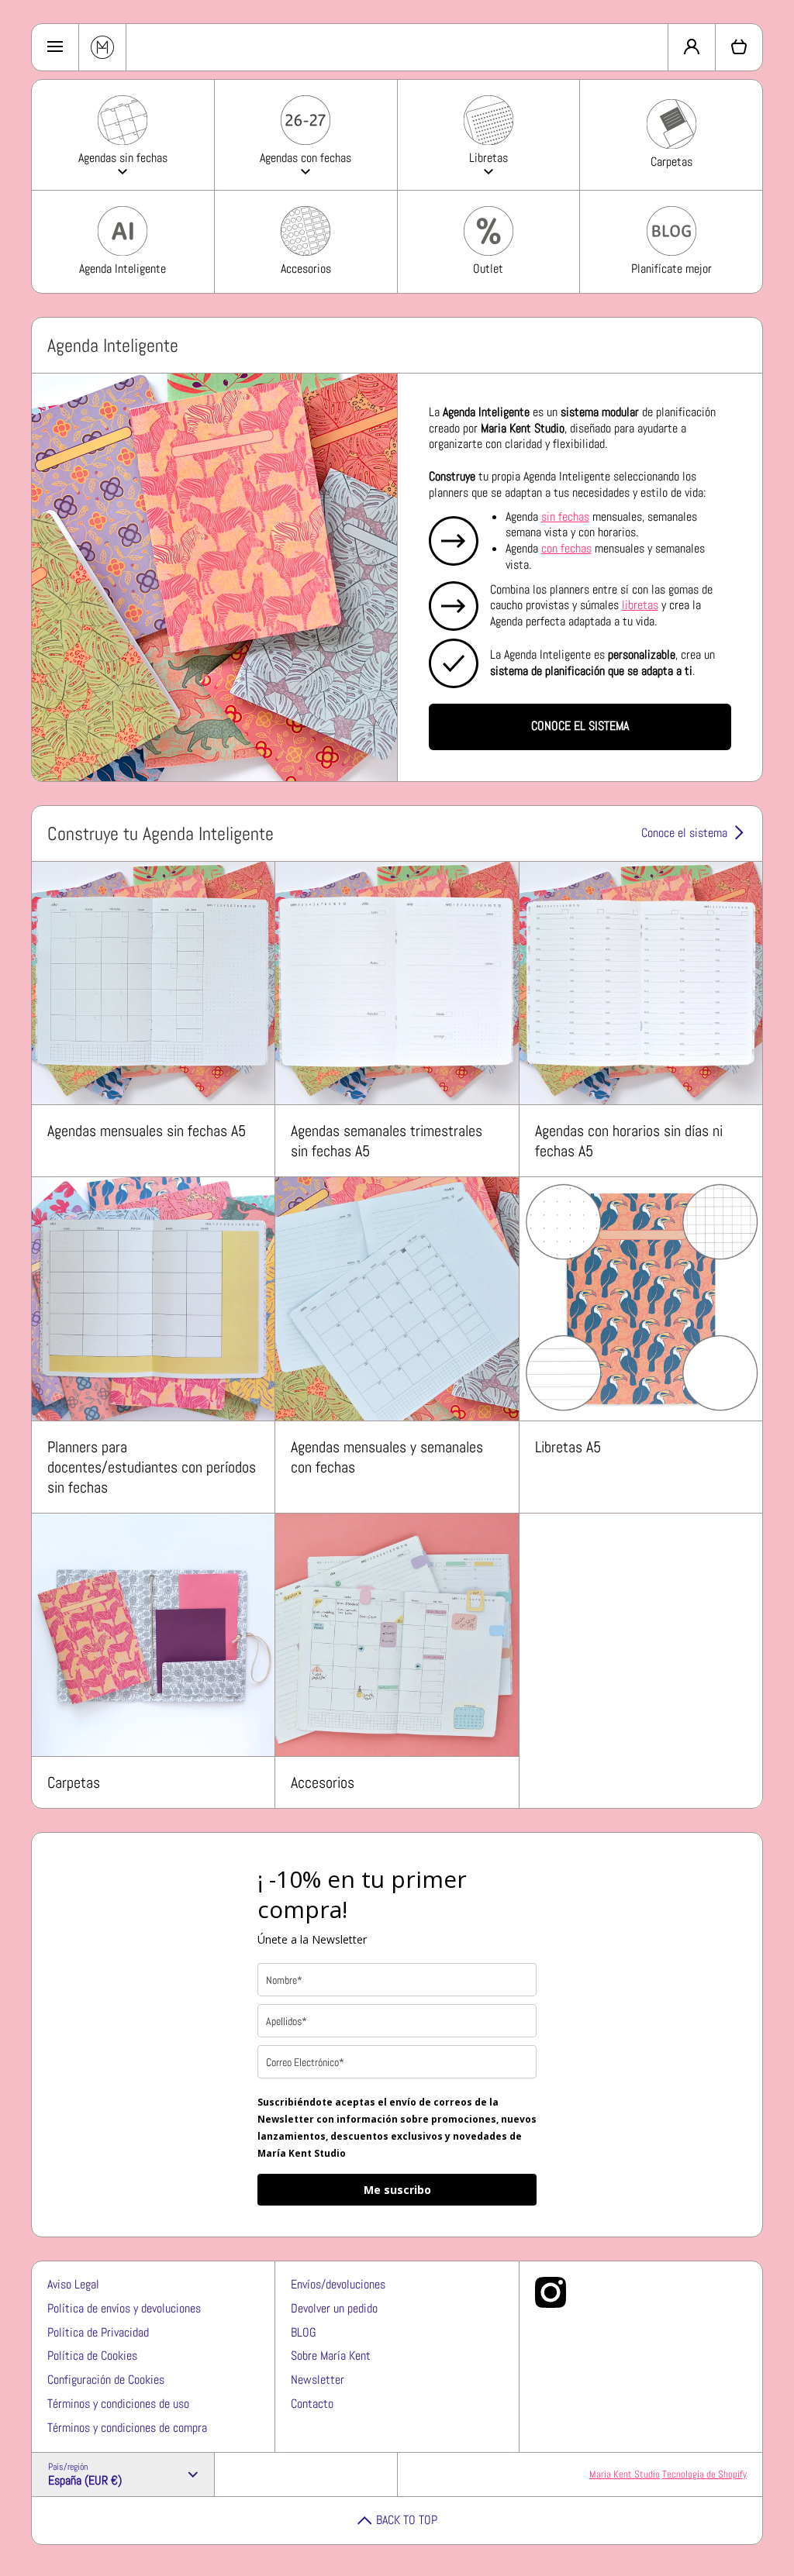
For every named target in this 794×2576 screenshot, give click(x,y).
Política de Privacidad (98, 2332)
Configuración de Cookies (106, 2380)
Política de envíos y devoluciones (124, 2308)
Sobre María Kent (331, 2356)
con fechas (566, 548)
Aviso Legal (73, 2284)
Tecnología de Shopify (704, 2474)
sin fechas (565, 517)
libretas (640, 605)
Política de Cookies (92, 2356)
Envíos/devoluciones (338, 2284)
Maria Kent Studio (625, 2474)
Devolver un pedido (334, 2308)
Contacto (312, 2404)
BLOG (304, 2332)
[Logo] (102, 47)
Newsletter (318, 2380)
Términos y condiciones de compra (127, 2428)
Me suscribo (397, 2190)
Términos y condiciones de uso (118, 2404)
